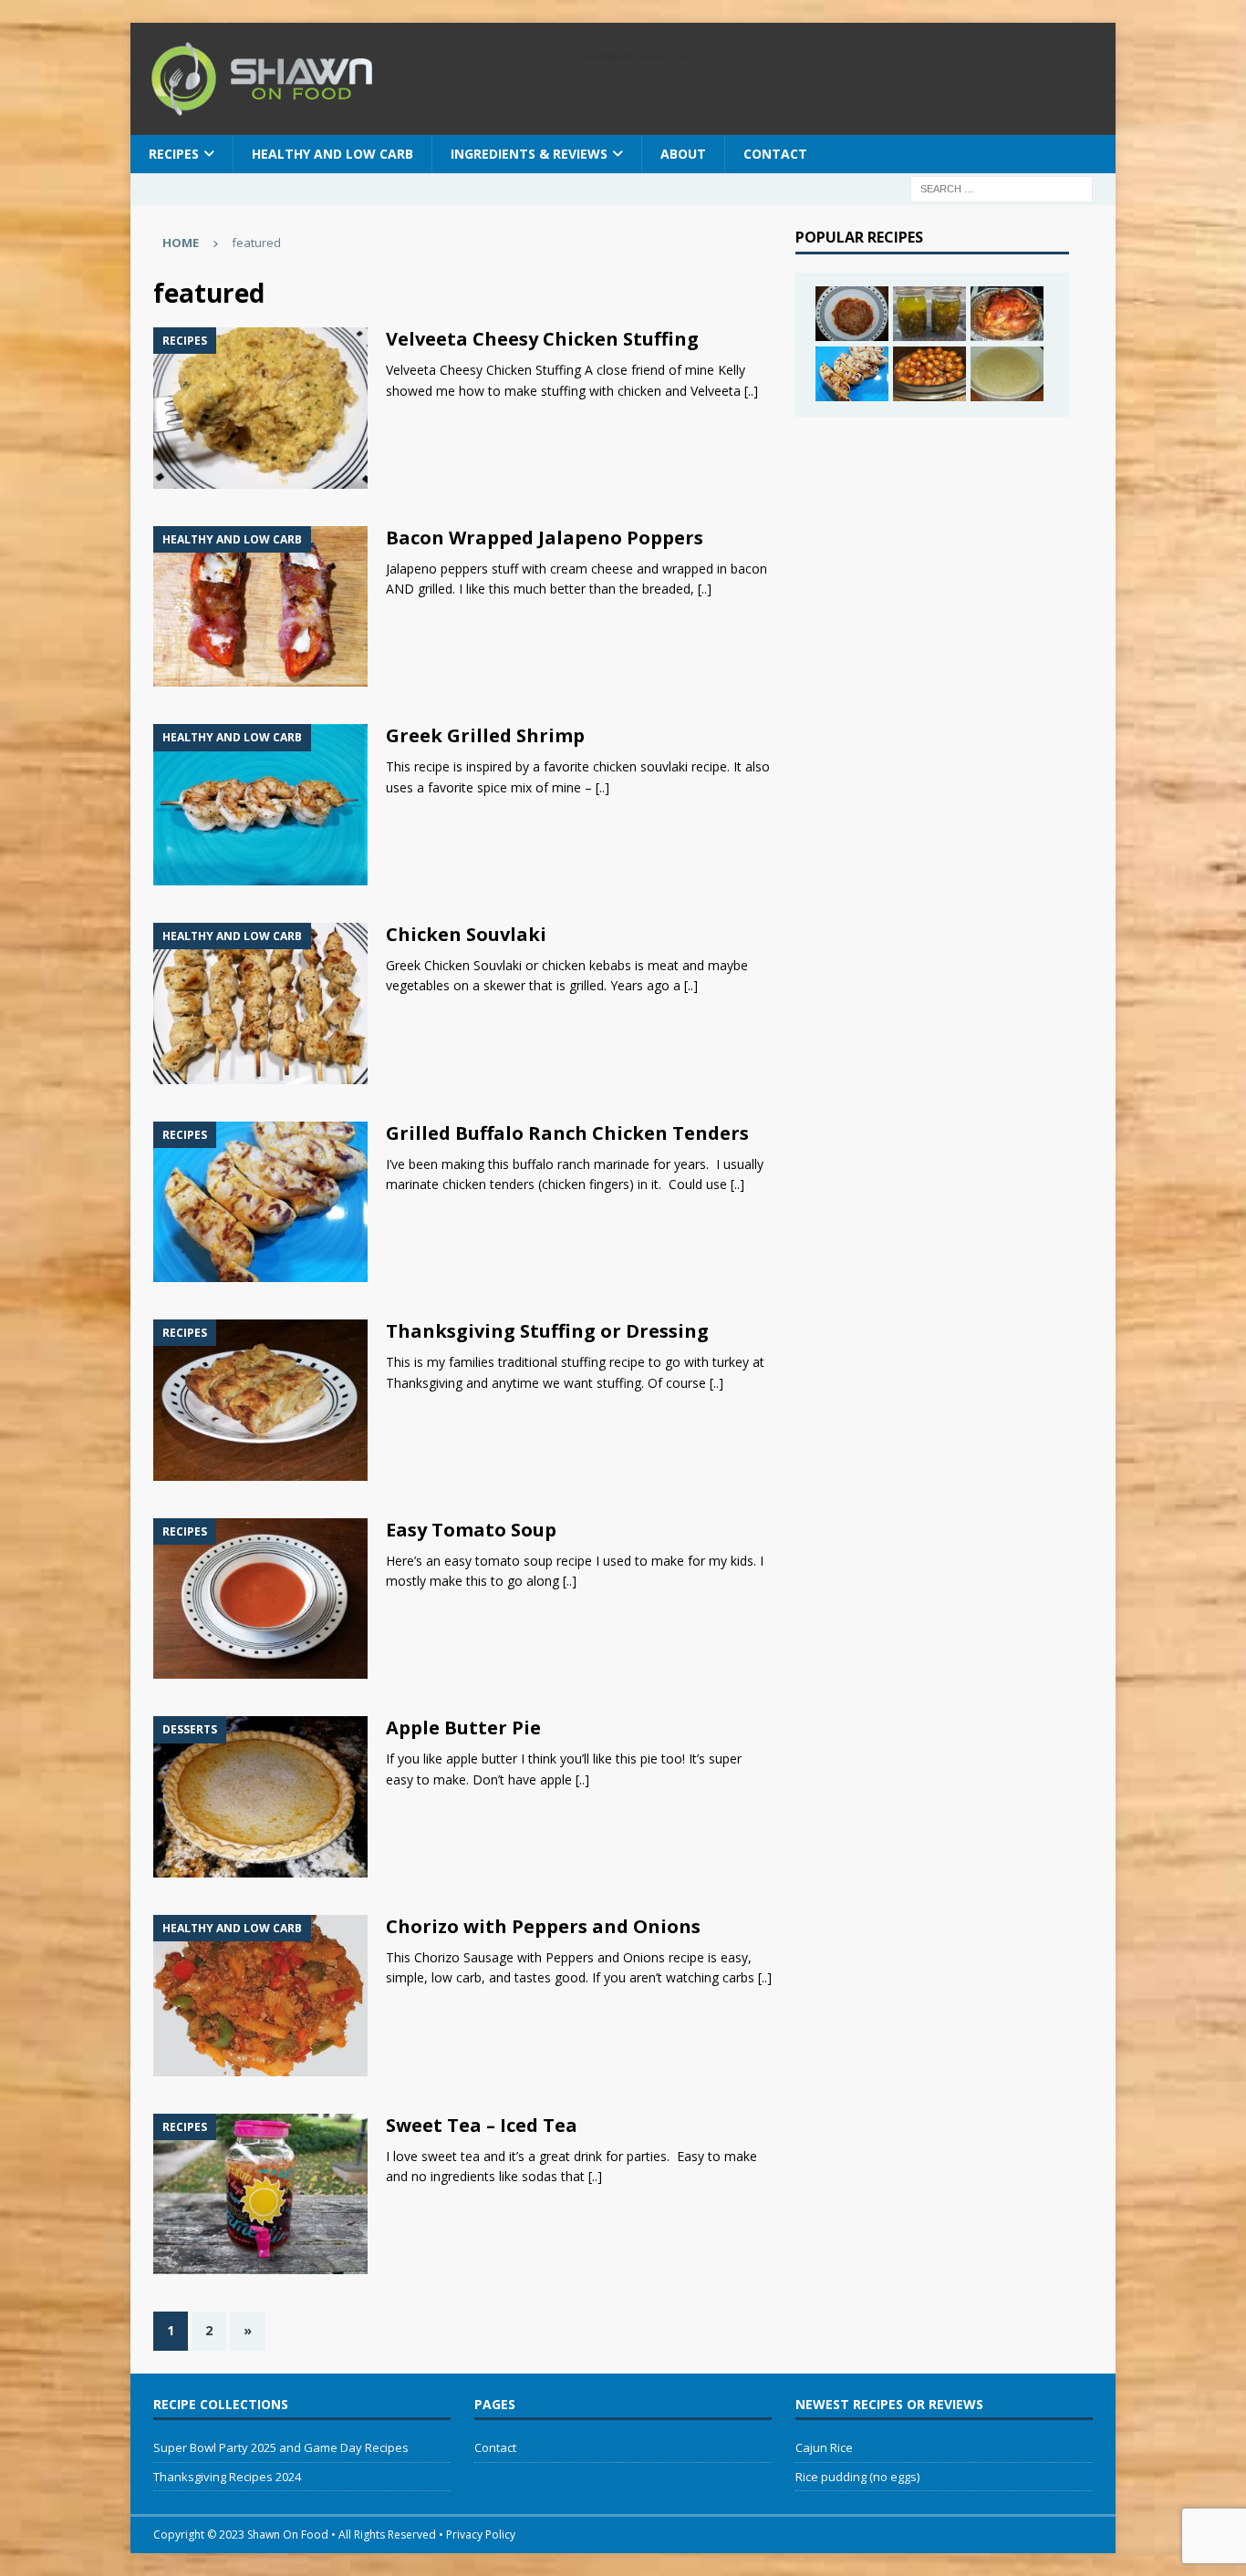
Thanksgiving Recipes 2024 (227, 2477)
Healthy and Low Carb (332, 154)
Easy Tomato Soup (471, 1530)
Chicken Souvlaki (466, 934)
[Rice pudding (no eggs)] (1007, 374)
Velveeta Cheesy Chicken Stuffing (542, 339)
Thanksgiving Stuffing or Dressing (547, 1331)
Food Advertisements (626, 57)
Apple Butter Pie (463, 1728)
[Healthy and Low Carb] (260, 607)
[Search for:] (1002, 187)
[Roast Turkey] (1007, 314)
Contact (775, 154)
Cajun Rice (824, 2447)
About (683, 154)
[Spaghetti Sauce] (852, 314)
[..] (751, 391)
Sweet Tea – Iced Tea (482, 2125)
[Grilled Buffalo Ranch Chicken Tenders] (852, 374)
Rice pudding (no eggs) (857, 2477)
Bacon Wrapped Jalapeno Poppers (545, 538)
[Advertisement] (932, 553)
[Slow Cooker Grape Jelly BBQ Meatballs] (929, 374)
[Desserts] (260, 1797)
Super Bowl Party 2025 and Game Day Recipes (281, 2447)
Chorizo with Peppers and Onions (543, 1926)
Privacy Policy (481, 2535)
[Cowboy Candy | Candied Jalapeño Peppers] (929, 314)
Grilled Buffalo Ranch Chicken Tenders (567, 1133)
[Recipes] (260, 408)
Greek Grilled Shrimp (485, 735)
